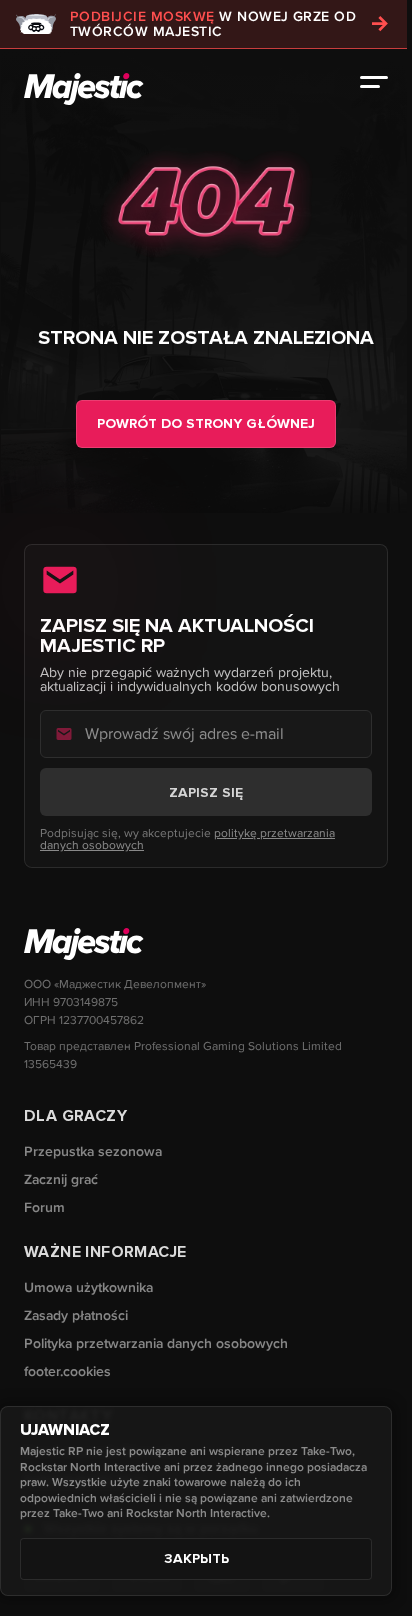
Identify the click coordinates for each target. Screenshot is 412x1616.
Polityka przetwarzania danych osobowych (156, 1343)
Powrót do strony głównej (206, 423)
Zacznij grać (61, 1179)
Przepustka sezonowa (93, 1151)
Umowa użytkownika (88, 1287)
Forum (44, 1207)
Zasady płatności (76, 1315)
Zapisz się (206, 792)
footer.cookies (67, 1371)
